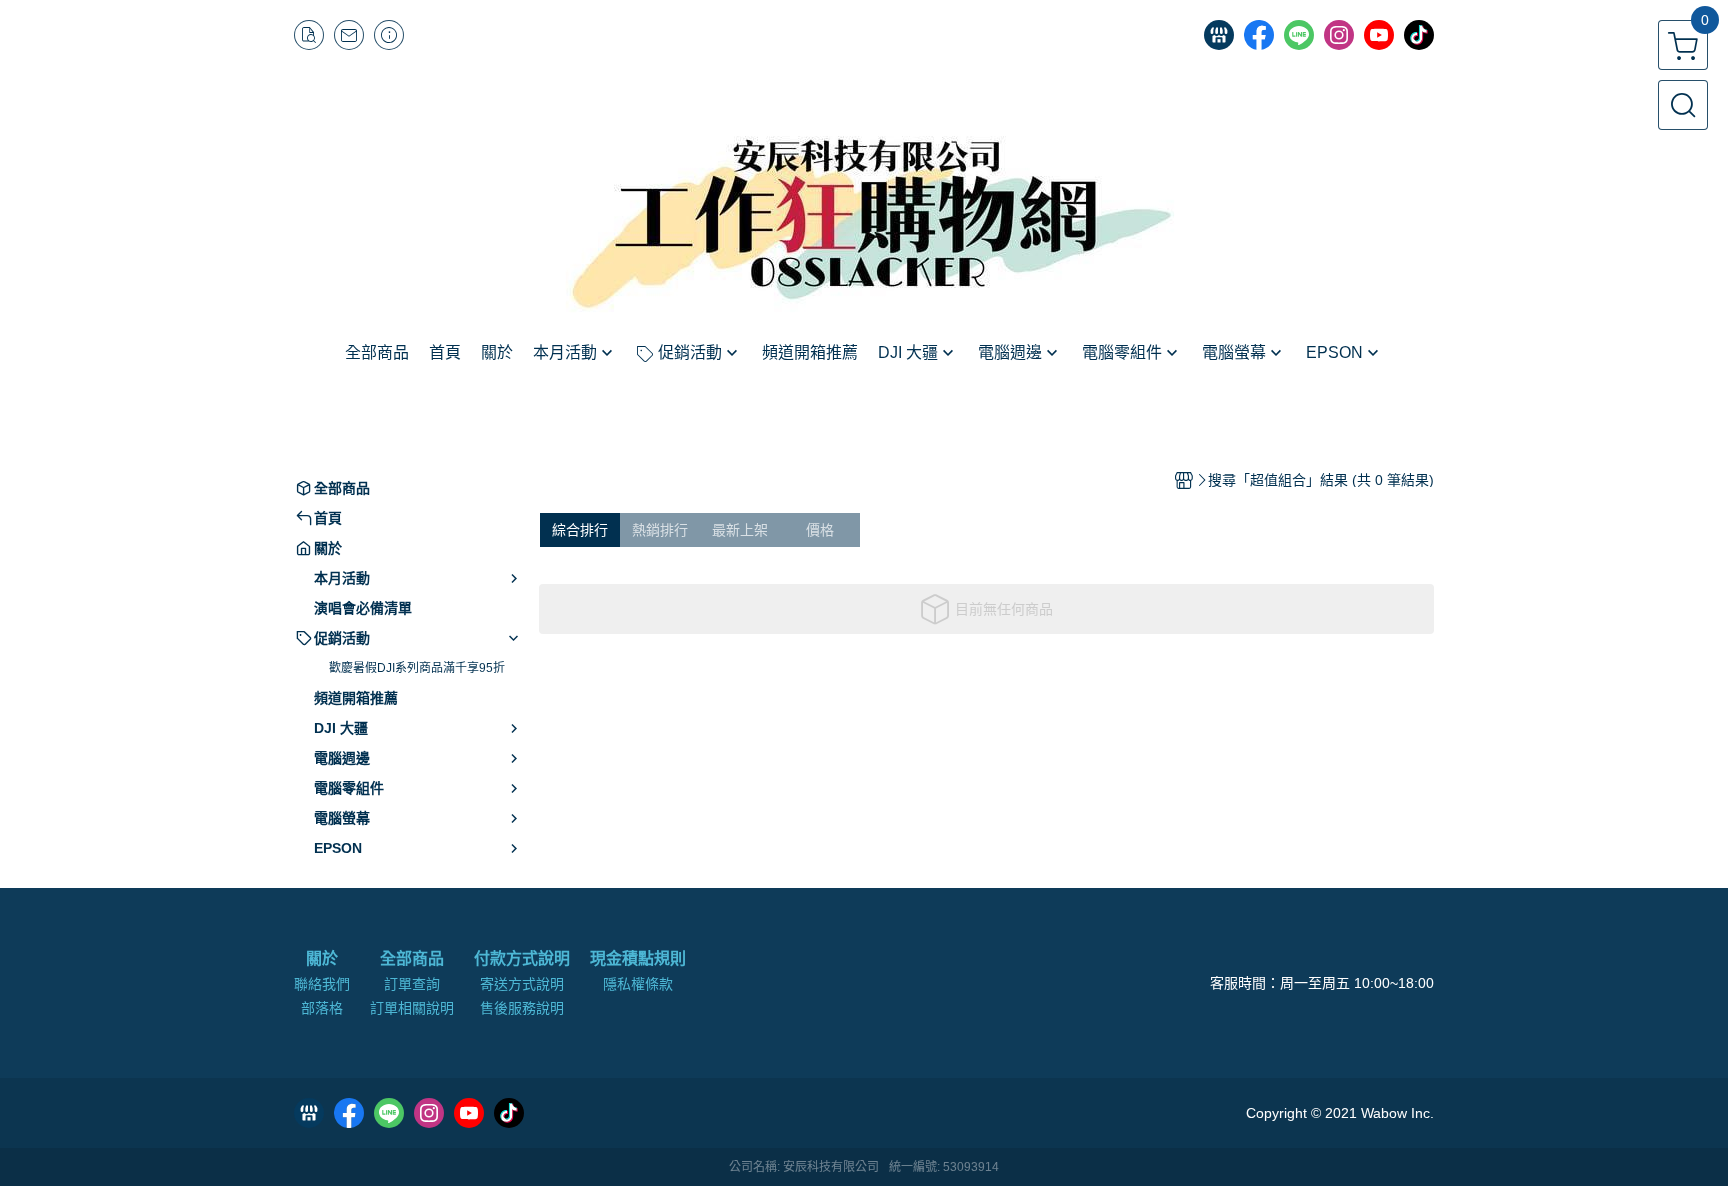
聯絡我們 (322, 984)
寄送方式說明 (522, 984)
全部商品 (412, 959)
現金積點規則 (638, 959)
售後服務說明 (522, 1008)
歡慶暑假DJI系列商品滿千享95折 (417, 668)
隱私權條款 (638, 984)
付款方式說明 (522, 959)
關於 (322, 959)
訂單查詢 (412, 984)
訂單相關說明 (412, 1008)
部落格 (322, 1008)
